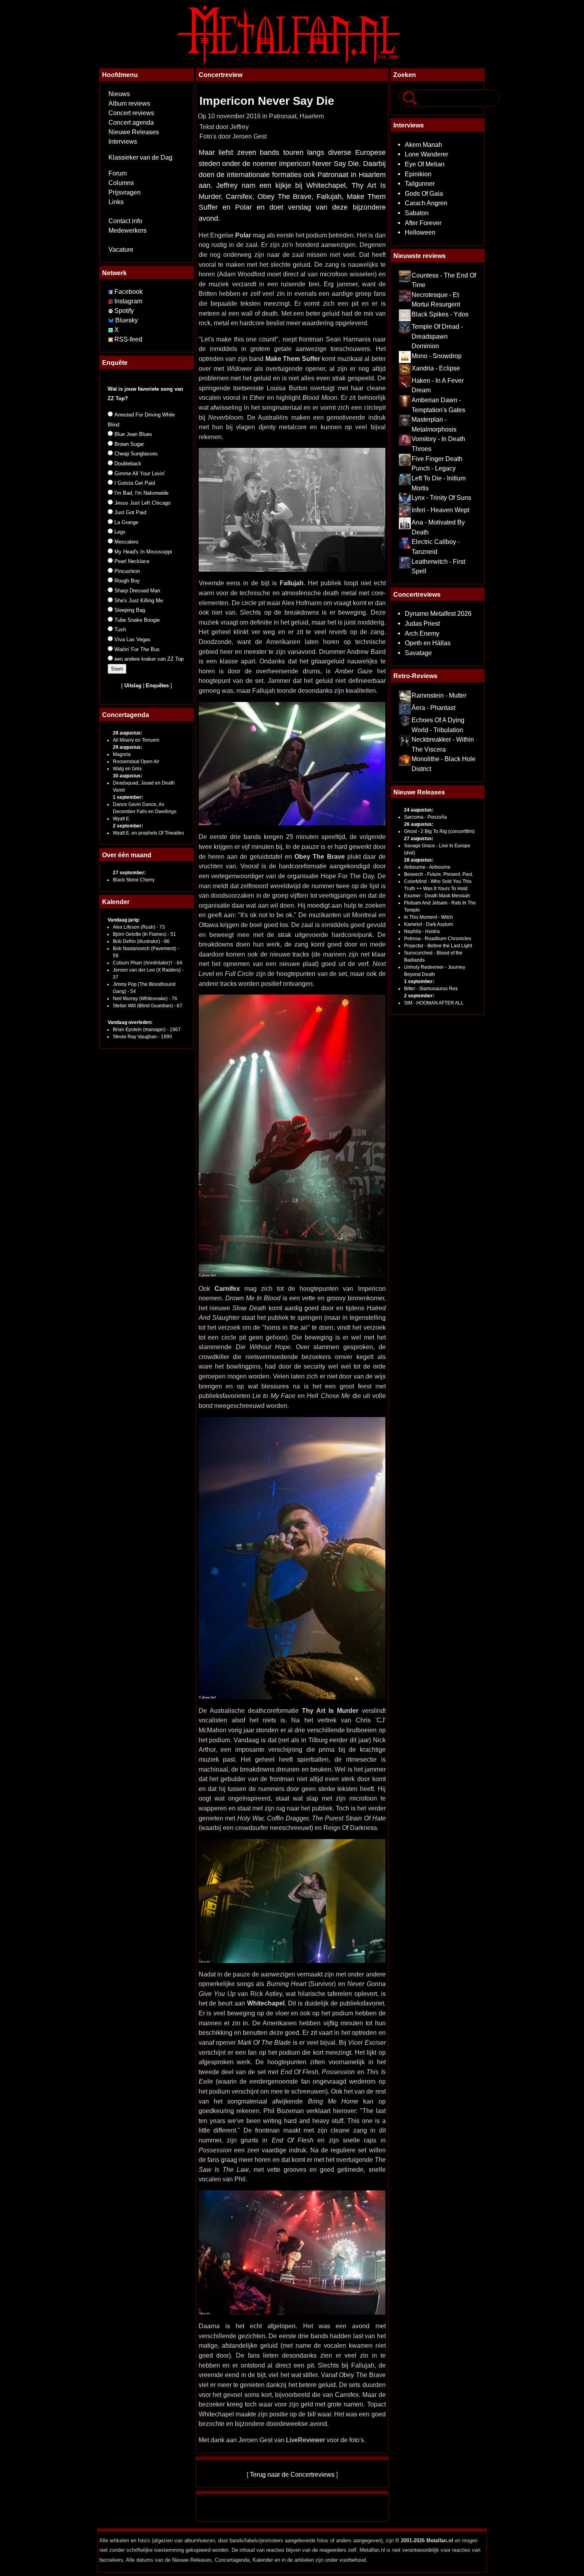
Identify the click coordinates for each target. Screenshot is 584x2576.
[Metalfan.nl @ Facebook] (111, 292)
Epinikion (418, 174)
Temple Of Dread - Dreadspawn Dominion (437, 336)
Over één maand (127, 855)
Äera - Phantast (433, 708)
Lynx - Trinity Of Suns (441, 497)
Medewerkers (128, 230)
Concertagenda (126, 715)
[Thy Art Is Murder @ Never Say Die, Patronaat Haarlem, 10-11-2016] (292, 1900)
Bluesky (127, 320)
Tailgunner (420, 183)
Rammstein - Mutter (439, 695)
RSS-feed (128, 339)
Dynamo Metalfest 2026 (438, 613)
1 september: (128, 797)
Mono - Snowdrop (437, 356)
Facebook (129, 292)
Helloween (420, 232)
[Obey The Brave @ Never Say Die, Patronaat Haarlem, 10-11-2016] (292, 1135)
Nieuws (119, 94)
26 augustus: (419, 824)
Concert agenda (131, 122)
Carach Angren (426, 203)
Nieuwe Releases (134, 132)
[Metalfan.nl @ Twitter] (111, 330)
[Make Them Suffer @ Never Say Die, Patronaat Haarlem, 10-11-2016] (292, 509)
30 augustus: (128, 776)
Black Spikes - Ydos (440, 314)
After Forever (423, 223)
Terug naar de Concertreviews (292, 2474)
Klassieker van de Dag (140, 157)
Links (116, 202)
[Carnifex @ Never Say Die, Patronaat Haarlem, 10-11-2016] (292, 1558)
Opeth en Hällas (428, 643)
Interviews (123, 142)
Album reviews (129, 103)
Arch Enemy (422, 633)
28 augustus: (128, 733)
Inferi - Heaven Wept (440, 510)
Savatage (418, 653)
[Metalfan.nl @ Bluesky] (112, 320)
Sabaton (417, 213)
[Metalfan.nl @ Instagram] (111, 301)
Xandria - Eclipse (436, 368)
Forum (118, 173)
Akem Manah (423, 145)
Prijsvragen (125, 192)
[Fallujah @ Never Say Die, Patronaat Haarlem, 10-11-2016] (292, 763)
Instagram (128, 301)
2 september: (128, 826)
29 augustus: (128, 747)
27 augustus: (419, 839)
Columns (121, 183)
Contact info (125, 221)
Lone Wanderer (426, 154)
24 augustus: (419, 810)
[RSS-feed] (111, 339)
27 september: (129, 873)
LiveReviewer (306, 2440)
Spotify (124, 311)
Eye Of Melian (425, 164)
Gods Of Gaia (424, 193)
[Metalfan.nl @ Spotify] (111, 311)
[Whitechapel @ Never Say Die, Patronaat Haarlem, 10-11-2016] (292, 2252)
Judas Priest (422, 623)
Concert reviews (131, 113)
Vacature (121, 250)
